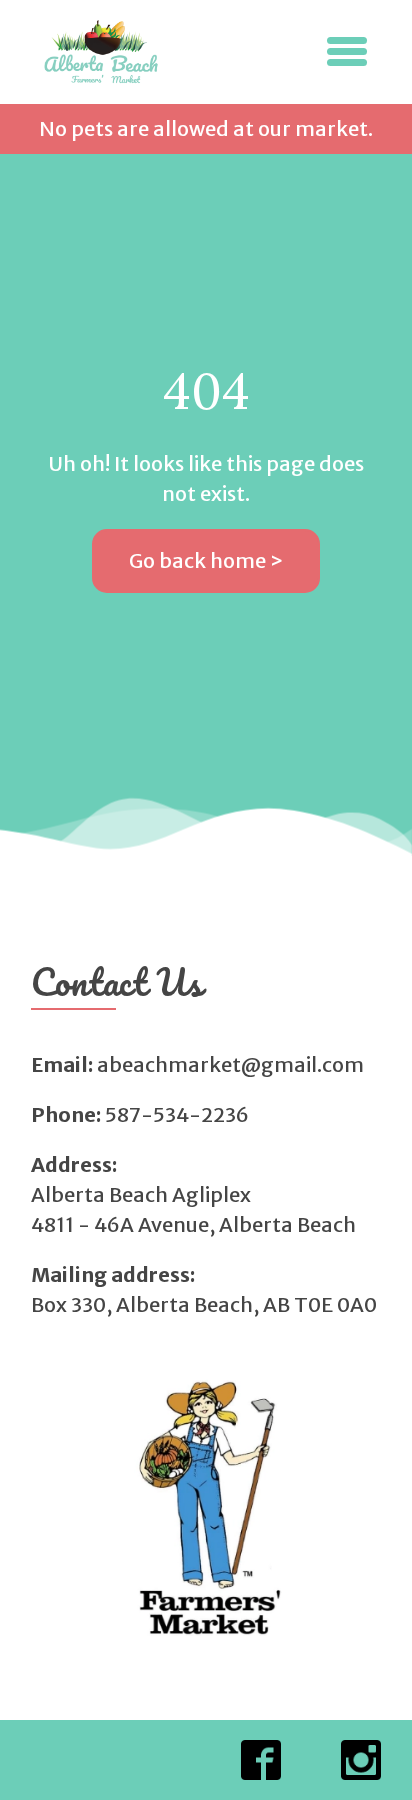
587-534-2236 (177, 1114)
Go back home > (206, 560)
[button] (347, 51)
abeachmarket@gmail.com (230, 1064)
